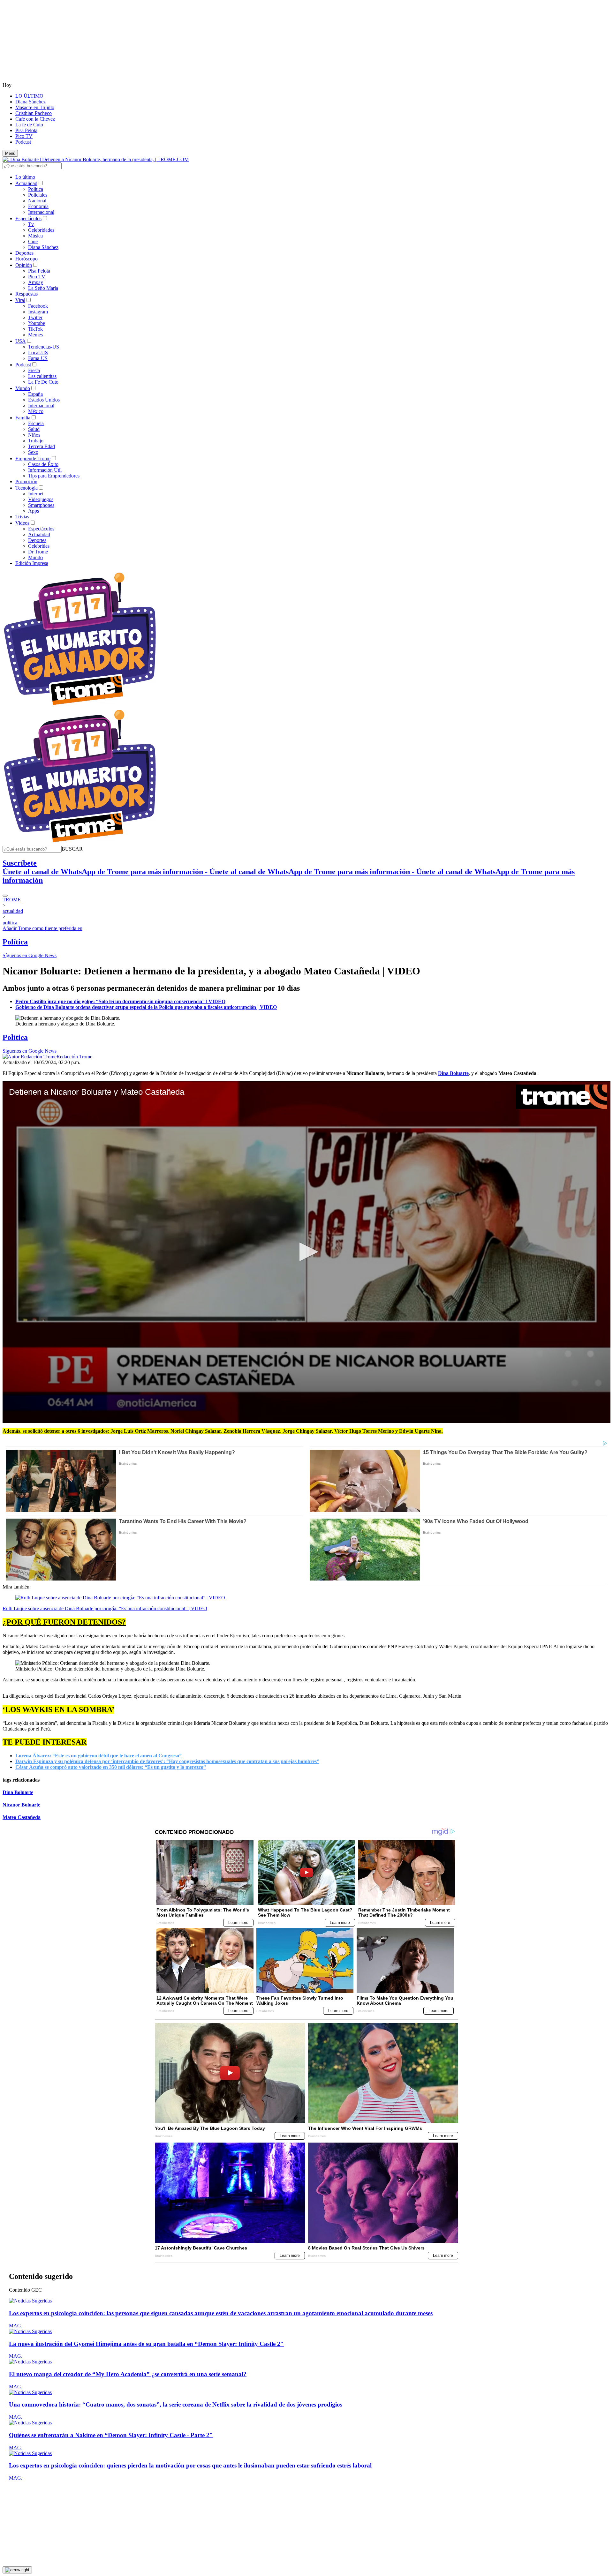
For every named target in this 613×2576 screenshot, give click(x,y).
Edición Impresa (32, 563)
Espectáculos (28, 218)
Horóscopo (26, 259)
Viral (20, 300)
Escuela (36, 423)
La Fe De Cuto (43, 382)
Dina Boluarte (18, 1792)
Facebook (38, 306)
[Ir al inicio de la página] (17, 2570)
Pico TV (24, 136)
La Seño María (43, 288)
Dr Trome (38, 552)
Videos (22, 523)
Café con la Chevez (35, 119)
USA (21, 341)
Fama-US (38, 358)
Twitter (35, 317)
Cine (33, 241)
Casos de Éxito (43, 464)
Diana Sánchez (30, 102)
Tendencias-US (44, 347)
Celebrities (39, 546)
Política (36, 189)
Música (35, 236)
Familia (23, 418)
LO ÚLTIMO (29, 96)
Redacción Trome (74, 1057)
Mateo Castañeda (22, 1817)
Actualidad (26, 183)
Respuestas (26, 294)
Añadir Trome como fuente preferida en (42, 928)
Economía (38, 206)
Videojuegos (41, 499)
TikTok (35, 329)
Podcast (23, 142)
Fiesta (34, 370)
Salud (34, 429)
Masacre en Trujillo (35, 107)
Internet (36, 494)
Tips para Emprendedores (54, 476)
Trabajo (36, 441)
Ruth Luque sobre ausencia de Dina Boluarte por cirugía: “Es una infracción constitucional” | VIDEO (105, 1608)
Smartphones (41, 505)
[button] (72, 849)
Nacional (37, 201)
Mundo (23, 388)
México (36, 411)
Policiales (38, 195)
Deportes (24, 253)
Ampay (36, 282)
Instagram (38, 312)
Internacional (41, 212)
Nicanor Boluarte (21, 1805)
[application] (306, 1252)
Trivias (22, 517)
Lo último (25, 177)
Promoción (26, 481)
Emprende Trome (33, 458)
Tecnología (26, 488)
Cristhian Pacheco (34, 113)
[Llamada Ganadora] (80, 706)
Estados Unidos (44, 400)
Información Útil (45, 470)
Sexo (33, 452)
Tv (31, 224)
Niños (34, 435)
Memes (35, 335)
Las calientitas (42, 376)
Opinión (24, 265)
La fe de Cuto (29, 125)
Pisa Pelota (26, 130)
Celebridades (41, 230)
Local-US (38, 353)
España (35, 394)
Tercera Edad (42, 446)
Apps (34, 511)
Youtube (37, 323)
